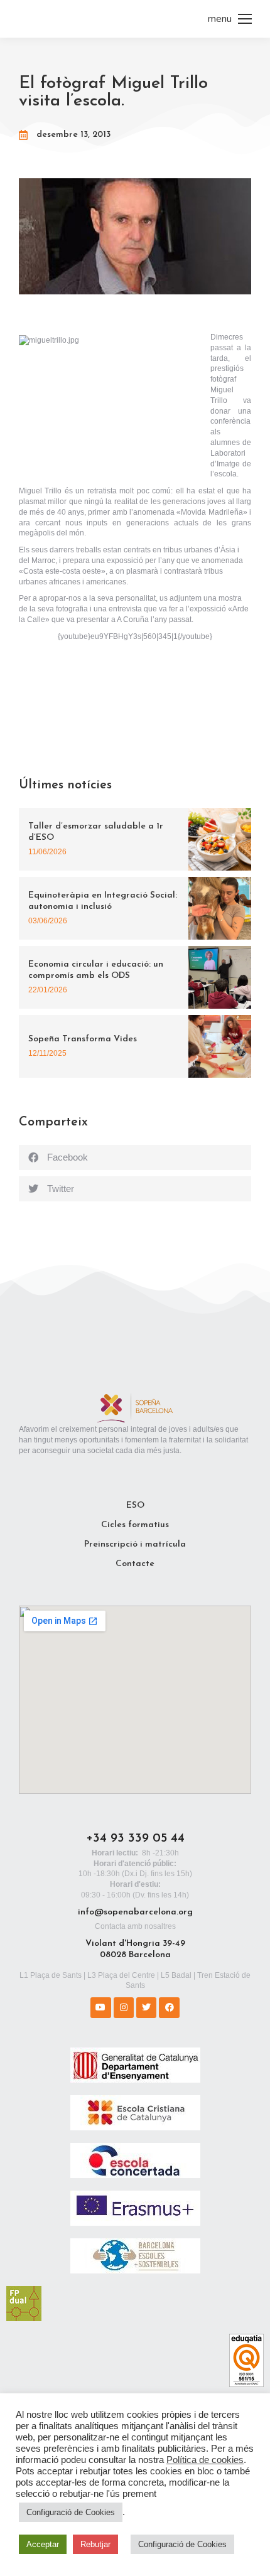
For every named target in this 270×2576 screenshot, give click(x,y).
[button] (135, 1157)
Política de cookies (205, 2460)
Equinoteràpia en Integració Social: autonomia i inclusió (103, 901)
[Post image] (220, 839)
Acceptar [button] (43, 2544)
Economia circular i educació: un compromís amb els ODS (96, 970)
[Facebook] (169, 2007)
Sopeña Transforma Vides (83, 1039)
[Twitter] (146, 2007)
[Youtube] (100, 2007)
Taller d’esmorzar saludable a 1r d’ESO (96, 832)
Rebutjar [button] (95, 2544)
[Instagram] (124, 2007)
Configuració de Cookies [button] (71, 2512)
